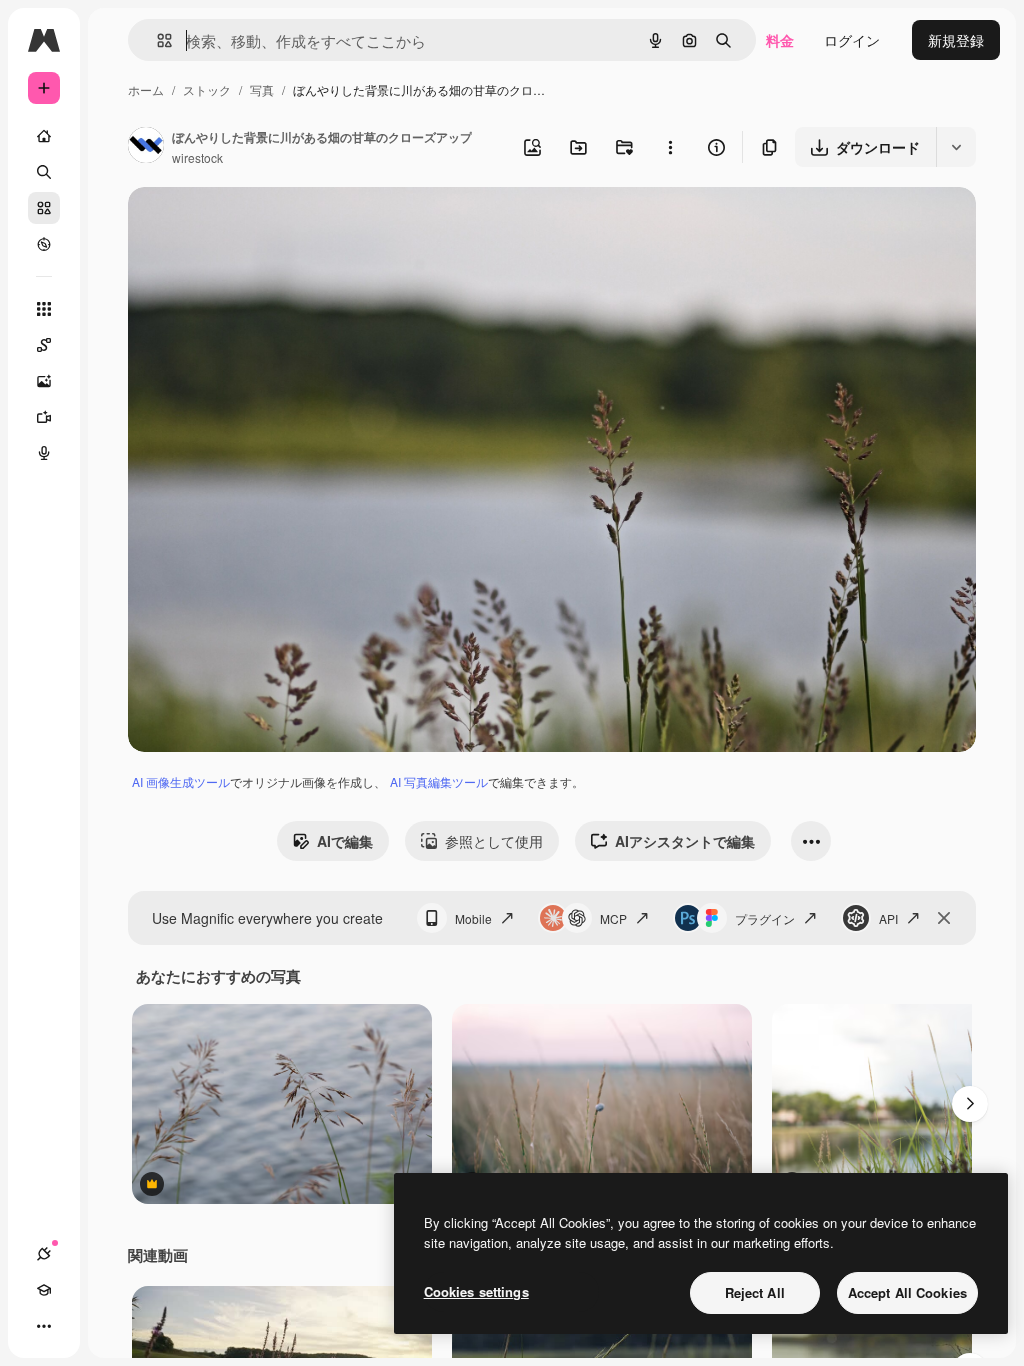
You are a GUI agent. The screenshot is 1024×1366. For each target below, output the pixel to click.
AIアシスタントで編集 (685, 841)
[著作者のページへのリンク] (146, 147)
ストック (207, 89)
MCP (613, 918)
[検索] (44, 172)
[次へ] (970, 1104)
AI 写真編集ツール (439, 781)
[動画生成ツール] (44, 417)
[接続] (44, 1254)
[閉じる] (944, 918)
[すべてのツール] (44, 309)
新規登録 (956, 40)
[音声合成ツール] (44, 453)
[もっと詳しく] (44, 244)
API (888, 918)
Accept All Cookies (907, 1292)
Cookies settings (476, 1291)
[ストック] (44, 208)
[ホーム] (44, 136)
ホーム (146, 89)
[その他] (44, 1326)
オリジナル (265, 225)
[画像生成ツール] (44, 381)
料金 (780, 40)
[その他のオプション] (670, 147)
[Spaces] (44, 345)
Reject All (755, 1292)
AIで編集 (345, 841)
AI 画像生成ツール (181, 781)
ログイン (852, 40)
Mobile (473, 918)
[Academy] (44, 1290)
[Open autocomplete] (156, 40)
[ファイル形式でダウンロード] (956, 147)
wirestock (197, 157)
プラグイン (765, 918)
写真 (262, 89)
